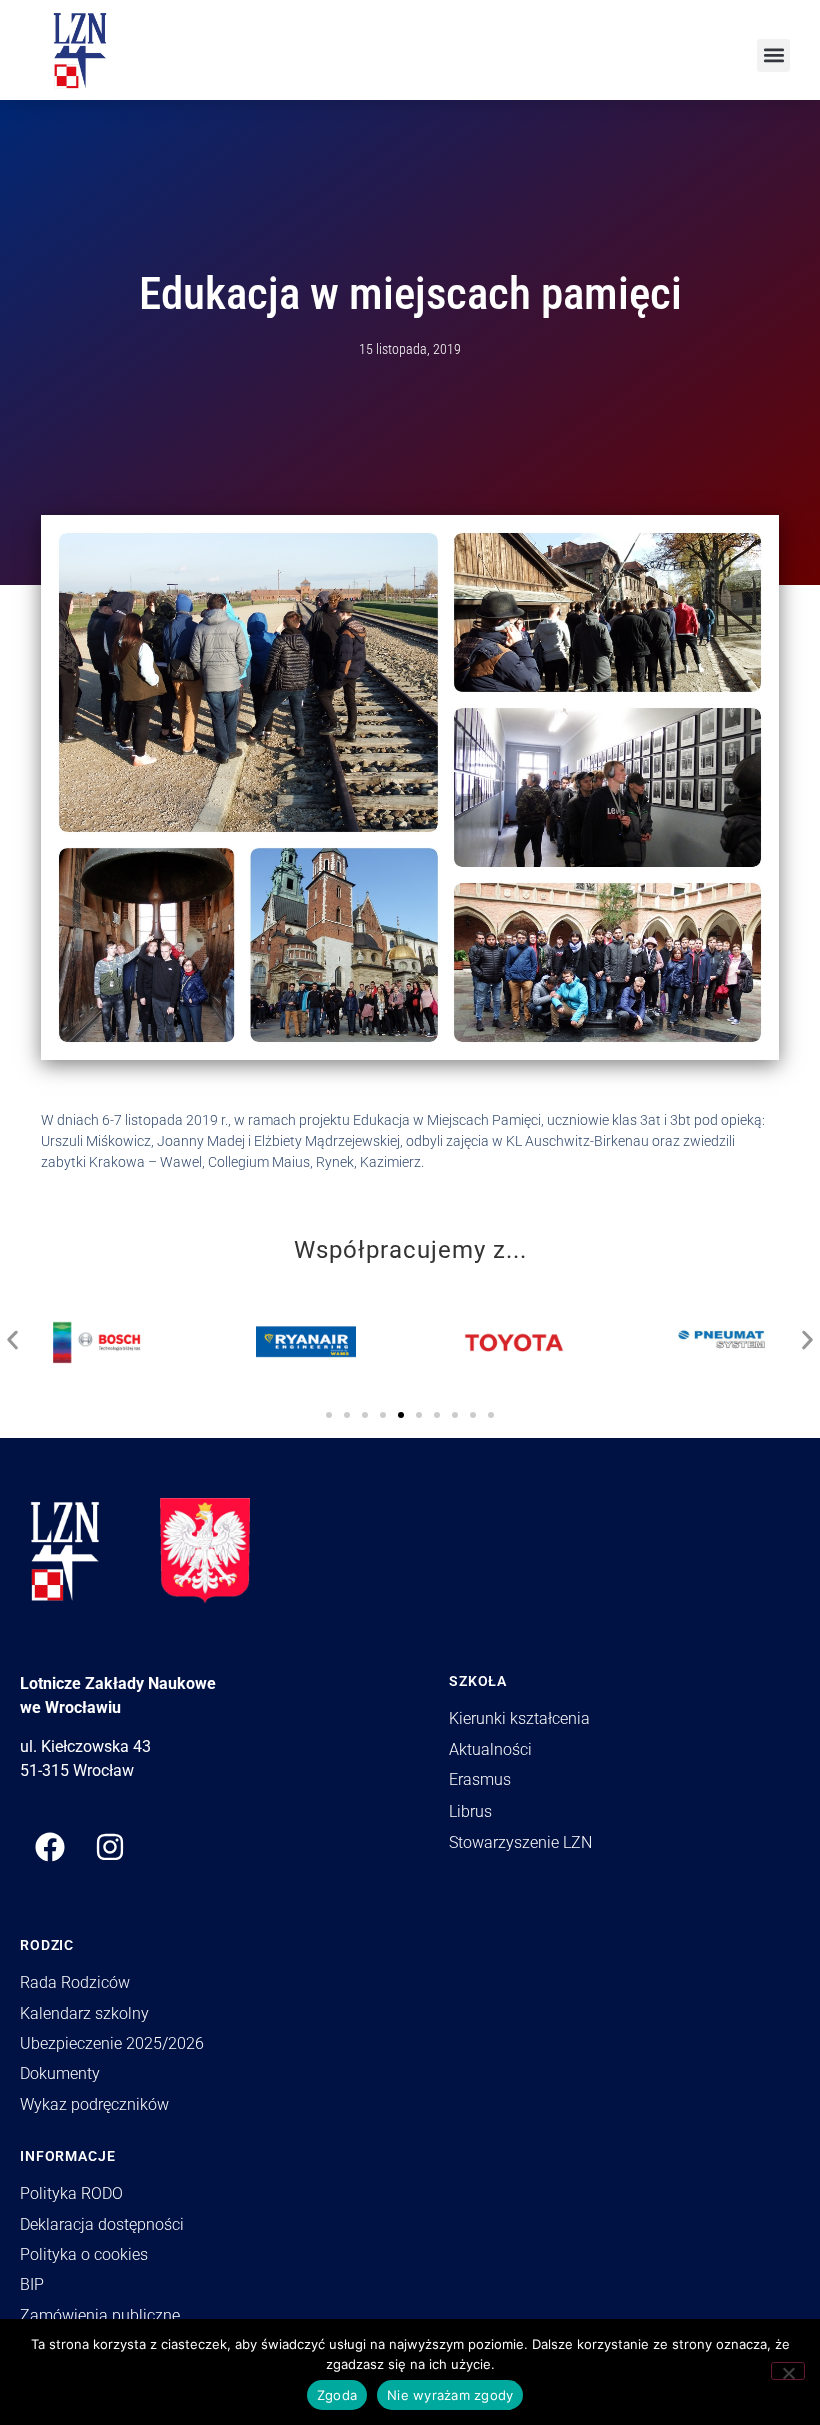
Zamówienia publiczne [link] (100, 2315)
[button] (773, 55)
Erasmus (480, 1779)
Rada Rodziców (75, 1982)
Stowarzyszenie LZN (520, 1842)
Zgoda (337, 2395)
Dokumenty (60, 2073)
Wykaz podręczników (94, 2104)
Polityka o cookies (84, 2254)
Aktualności (490, 1749)
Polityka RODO (71, 2193)
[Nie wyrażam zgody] (788, 2371)
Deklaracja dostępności (102, 2224)
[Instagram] (110, 1847)
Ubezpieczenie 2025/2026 (112, 2043)
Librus (470, 1811)
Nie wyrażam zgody (450, 2395)
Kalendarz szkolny (84, 2013)
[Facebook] (50, 1847)
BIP (32, 2284)
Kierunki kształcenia (519, 1718)
